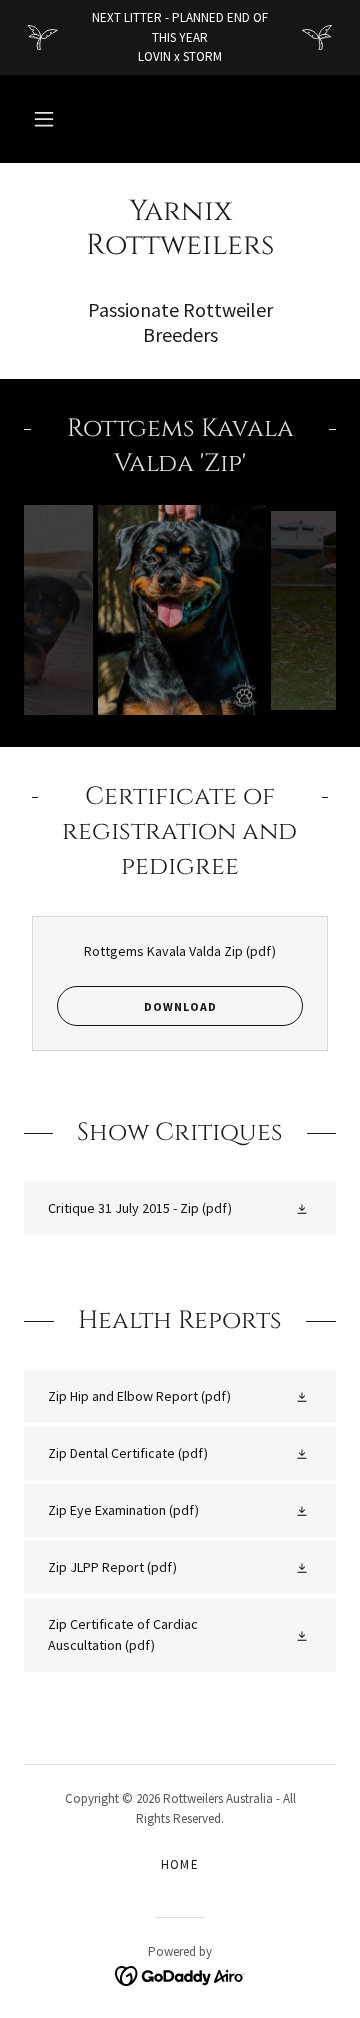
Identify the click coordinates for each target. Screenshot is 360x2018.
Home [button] (180, 1864)
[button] (44, 119)
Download (180, 1006)
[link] (180, 230)
